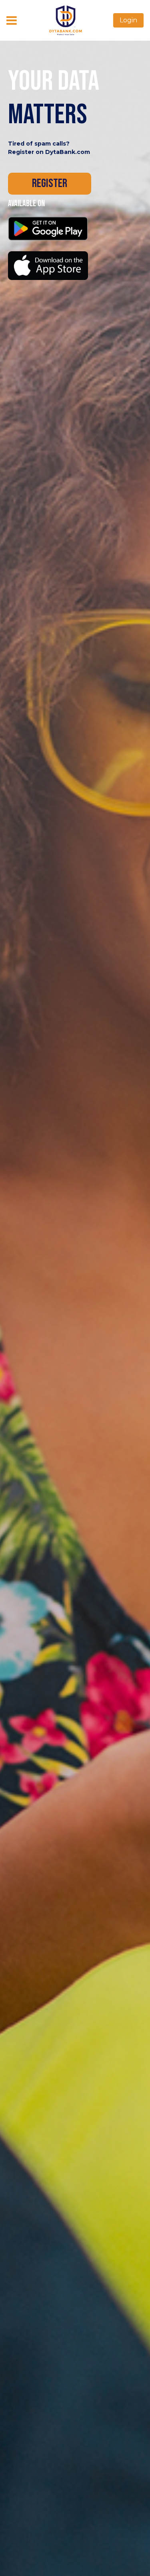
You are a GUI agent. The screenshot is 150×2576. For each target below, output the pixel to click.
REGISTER (50, 183)
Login (128, 20)
